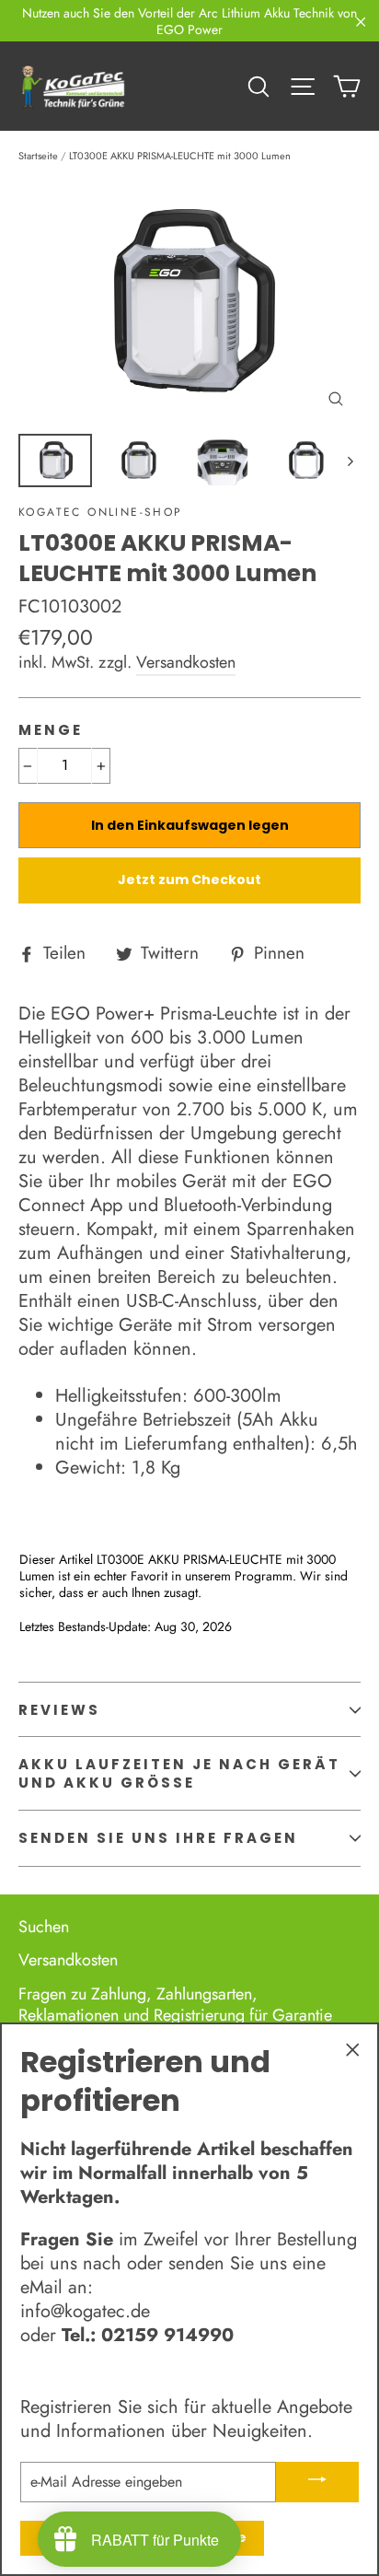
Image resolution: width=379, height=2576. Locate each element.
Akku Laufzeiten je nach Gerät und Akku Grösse (179, 1773)
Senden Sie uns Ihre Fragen (158, 1838)
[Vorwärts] (349, 460)
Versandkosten (186, 662)
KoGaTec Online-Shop (101, 512)
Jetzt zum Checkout (189, 880)
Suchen (44, 1927)
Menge (51, 730)
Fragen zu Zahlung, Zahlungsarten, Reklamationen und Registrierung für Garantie (175, 2005)
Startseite (38, 156)
